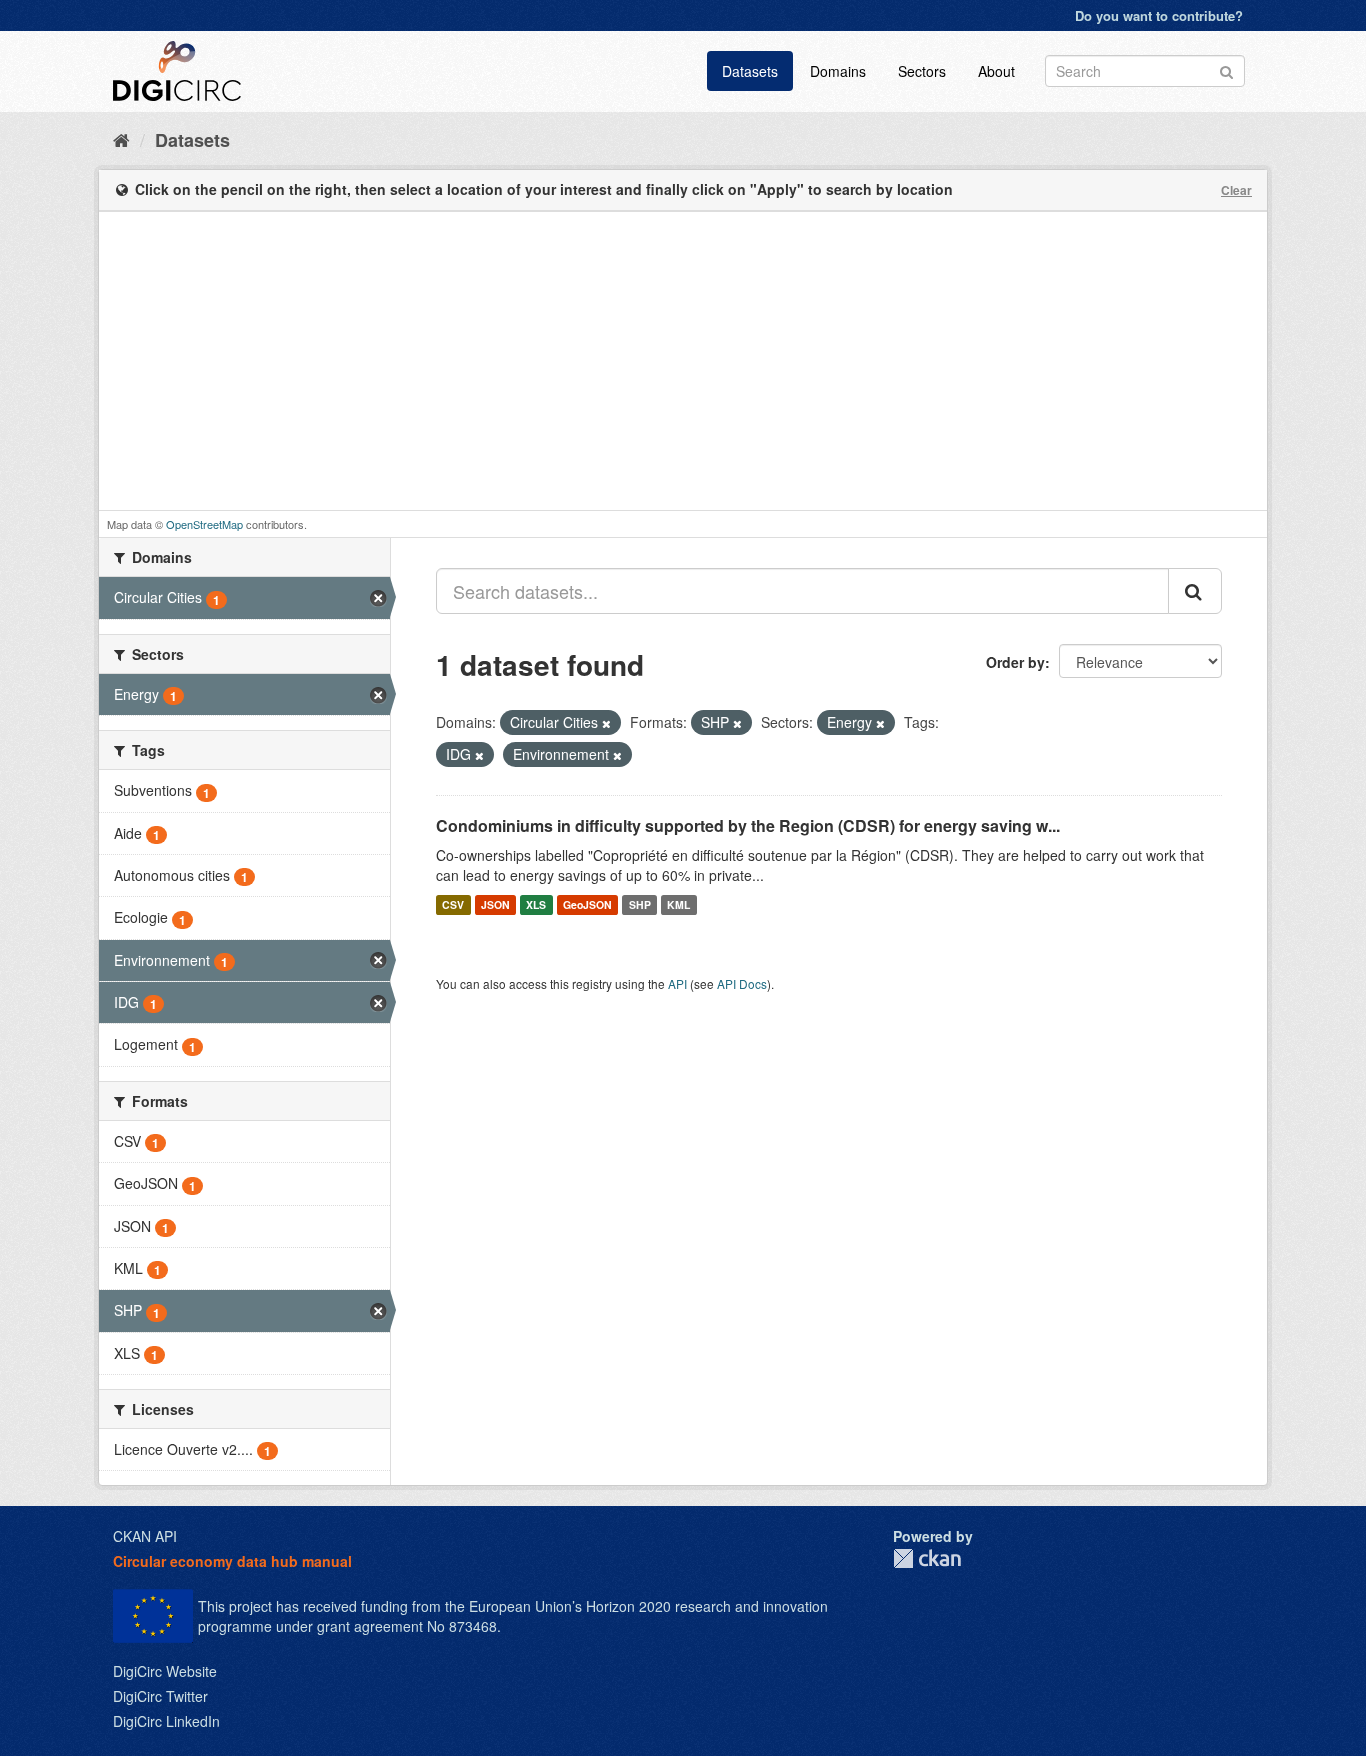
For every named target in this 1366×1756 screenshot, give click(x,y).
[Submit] (1226, 69)
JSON (495, 904)
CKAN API (145, 1536)
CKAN (927, 1558)
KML (678, 904)
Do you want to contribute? (1159, 15)
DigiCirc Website (165, 1671)
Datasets (750, 71)
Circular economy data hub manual (232, 1561)
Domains (838, 71)
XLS (536, 904)
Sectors (922, 71)
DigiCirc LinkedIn (166, 1721)
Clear (1236, 190)
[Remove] (606, 723)
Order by (1015, 662)
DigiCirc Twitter (160, 1696)
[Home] (121, 139)
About (996, 71)
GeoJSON (587, 904)
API (677, 983)
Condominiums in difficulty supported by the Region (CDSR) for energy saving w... (748, 825)
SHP (640, 904)
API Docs (742, 983)
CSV (453, 904)
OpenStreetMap (204, 524)
